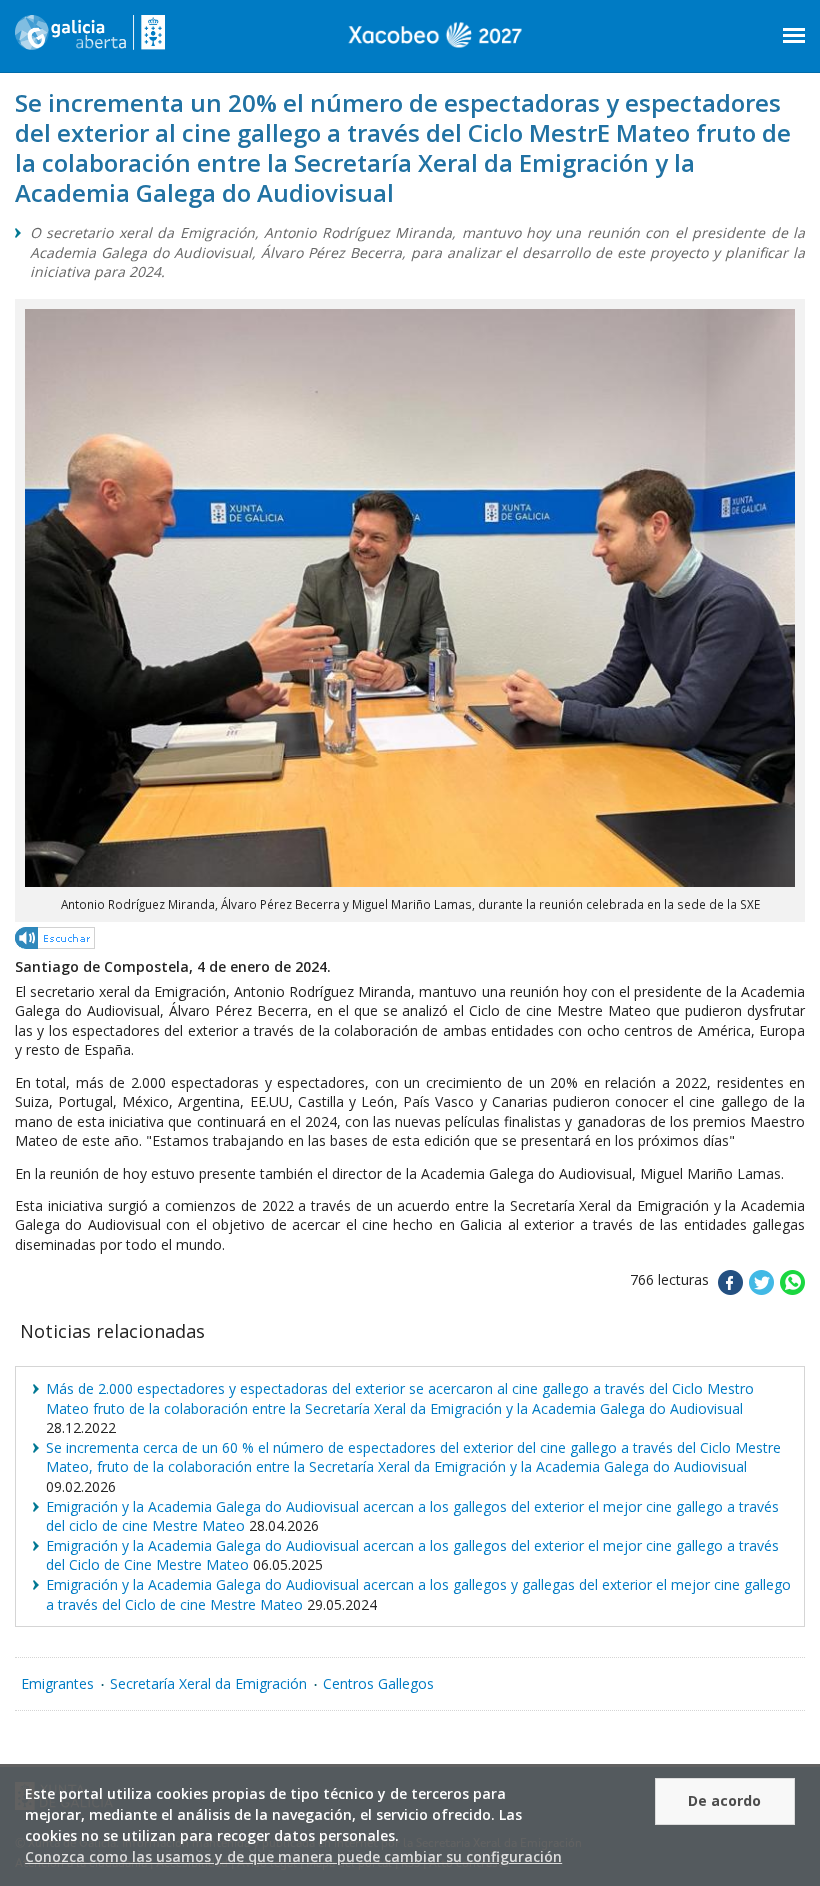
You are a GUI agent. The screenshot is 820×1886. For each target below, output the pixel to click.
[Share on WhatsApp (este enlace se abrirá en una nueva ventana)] (792, 1289)
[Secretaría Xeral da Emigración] (90, 40)
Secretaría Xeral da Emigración (208, 1683)
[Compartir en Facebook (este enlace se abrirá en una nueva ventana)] (730, 1289)
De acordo (724, 1800)
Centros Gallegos (378, 1683)
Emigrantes (57, 1683)
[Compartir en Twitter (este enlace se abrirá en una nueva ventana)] (761, 1289)
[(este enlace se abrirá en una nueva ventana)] (56, 941)
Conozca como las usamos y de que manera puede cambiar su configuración (293, 1856)
